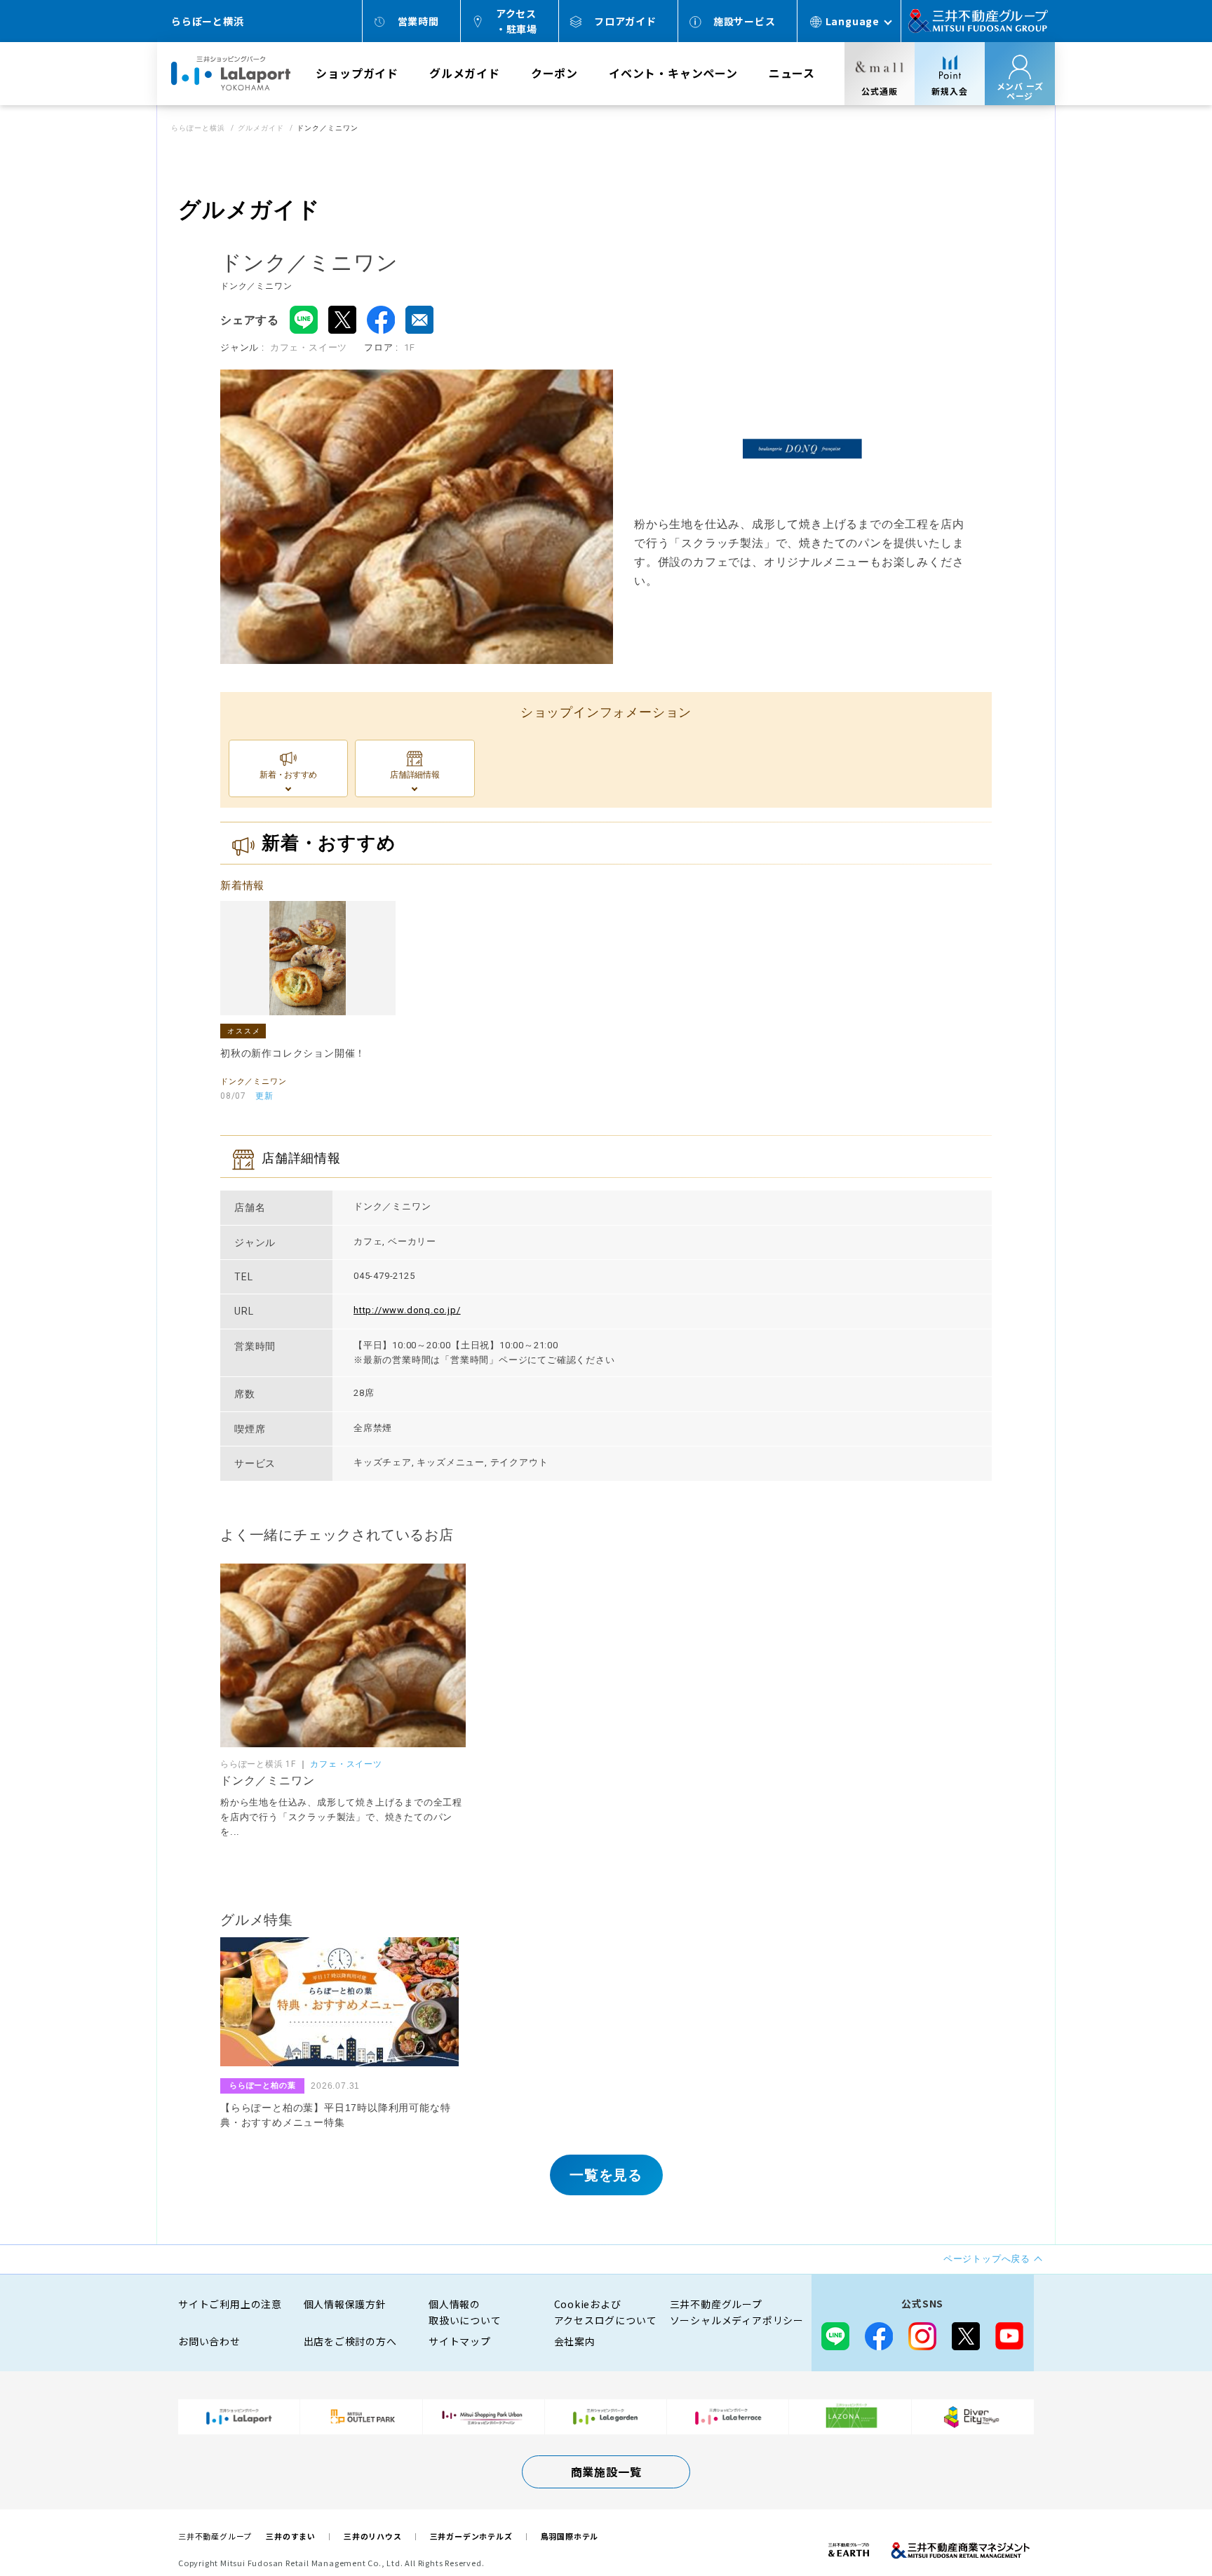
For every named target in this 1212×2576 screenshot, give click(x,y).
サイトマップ (460, 2341)
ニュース (792, 73)
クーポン (554, 73)
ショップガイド (357, 73)
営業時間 (418, 21)
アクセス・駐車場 (517, 21)
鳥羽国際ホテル (570, 2536)
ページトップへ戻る (1157, 2521)
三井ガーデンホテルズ (471, 2536)
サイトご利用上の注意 (230, 2304)
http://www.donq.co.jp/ (407, 1310)
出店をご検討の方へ (350, 2341)
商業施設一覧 (606, 2472)
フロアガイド (625, 21)
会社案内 (575, 2341)
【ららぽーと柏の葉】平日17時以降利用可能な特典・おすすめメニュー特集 (335, 2115)
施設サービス (745, 21)
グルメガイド (465, 73)
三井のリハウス (373, 2536)
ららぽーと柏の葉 (262, 2085)
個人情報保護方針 (345, 2304)
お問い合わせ (209, 2341)
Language (853, 21)
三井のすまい (291, 2536)
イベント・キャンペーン (673, 73)
